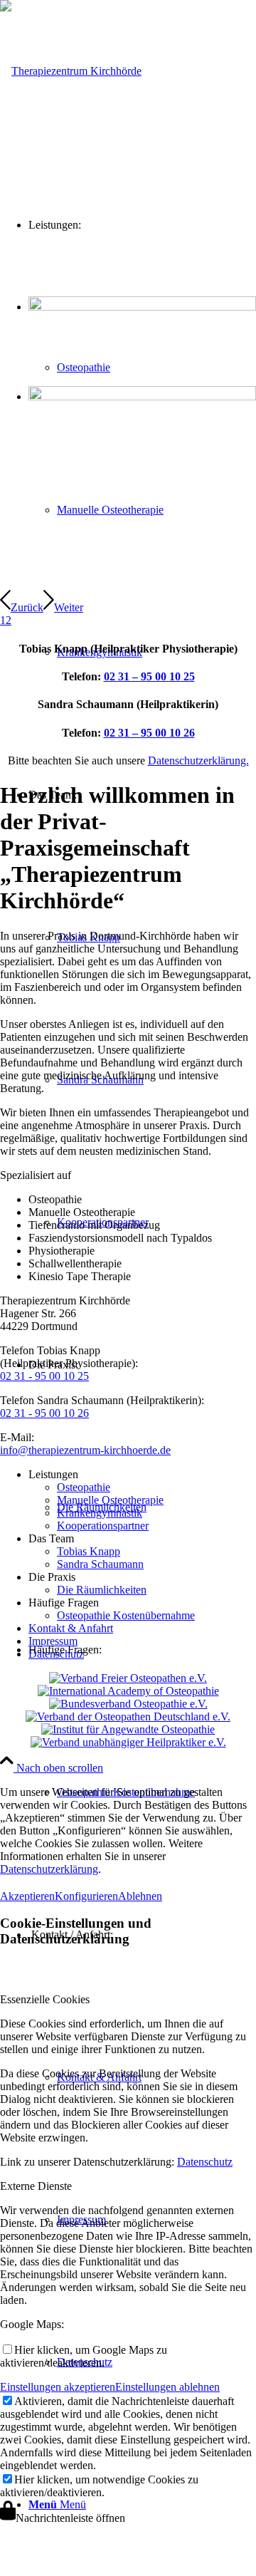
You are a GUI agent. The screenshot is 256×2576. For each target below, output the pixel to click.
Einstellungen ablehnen (167, 2387)
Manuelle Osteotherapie (110, 1500)
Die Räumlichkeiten (102, 1590)
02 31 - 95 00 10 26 (44, 1413)
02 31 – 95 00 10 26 (149, 733)
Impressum (53, 1641)
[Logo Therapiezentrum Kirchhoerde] (71, 71)
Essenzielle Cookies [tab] (45, 1999)
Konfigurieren (86, 1896)
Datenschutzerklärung (49, 1869)
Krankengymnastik (100, 1513)
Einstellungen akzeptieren (58, 2387)
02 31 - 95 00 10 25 (44, 1376)
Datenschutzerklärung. (198, 760)
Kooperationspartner (103, 1526)
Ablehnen (140, 1896)
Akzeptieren (27, 1896)
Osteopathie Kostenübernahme (126, 1615)
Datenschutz (56, 1654)
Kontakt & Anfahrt (71, 1628)
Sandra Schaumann (100, 1564)
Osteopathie (84, 1487)
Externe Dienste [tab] (36, 2186)
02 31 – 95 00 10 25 (149, 676)
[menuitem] (156, 510)
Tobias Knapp (89, 1551)
